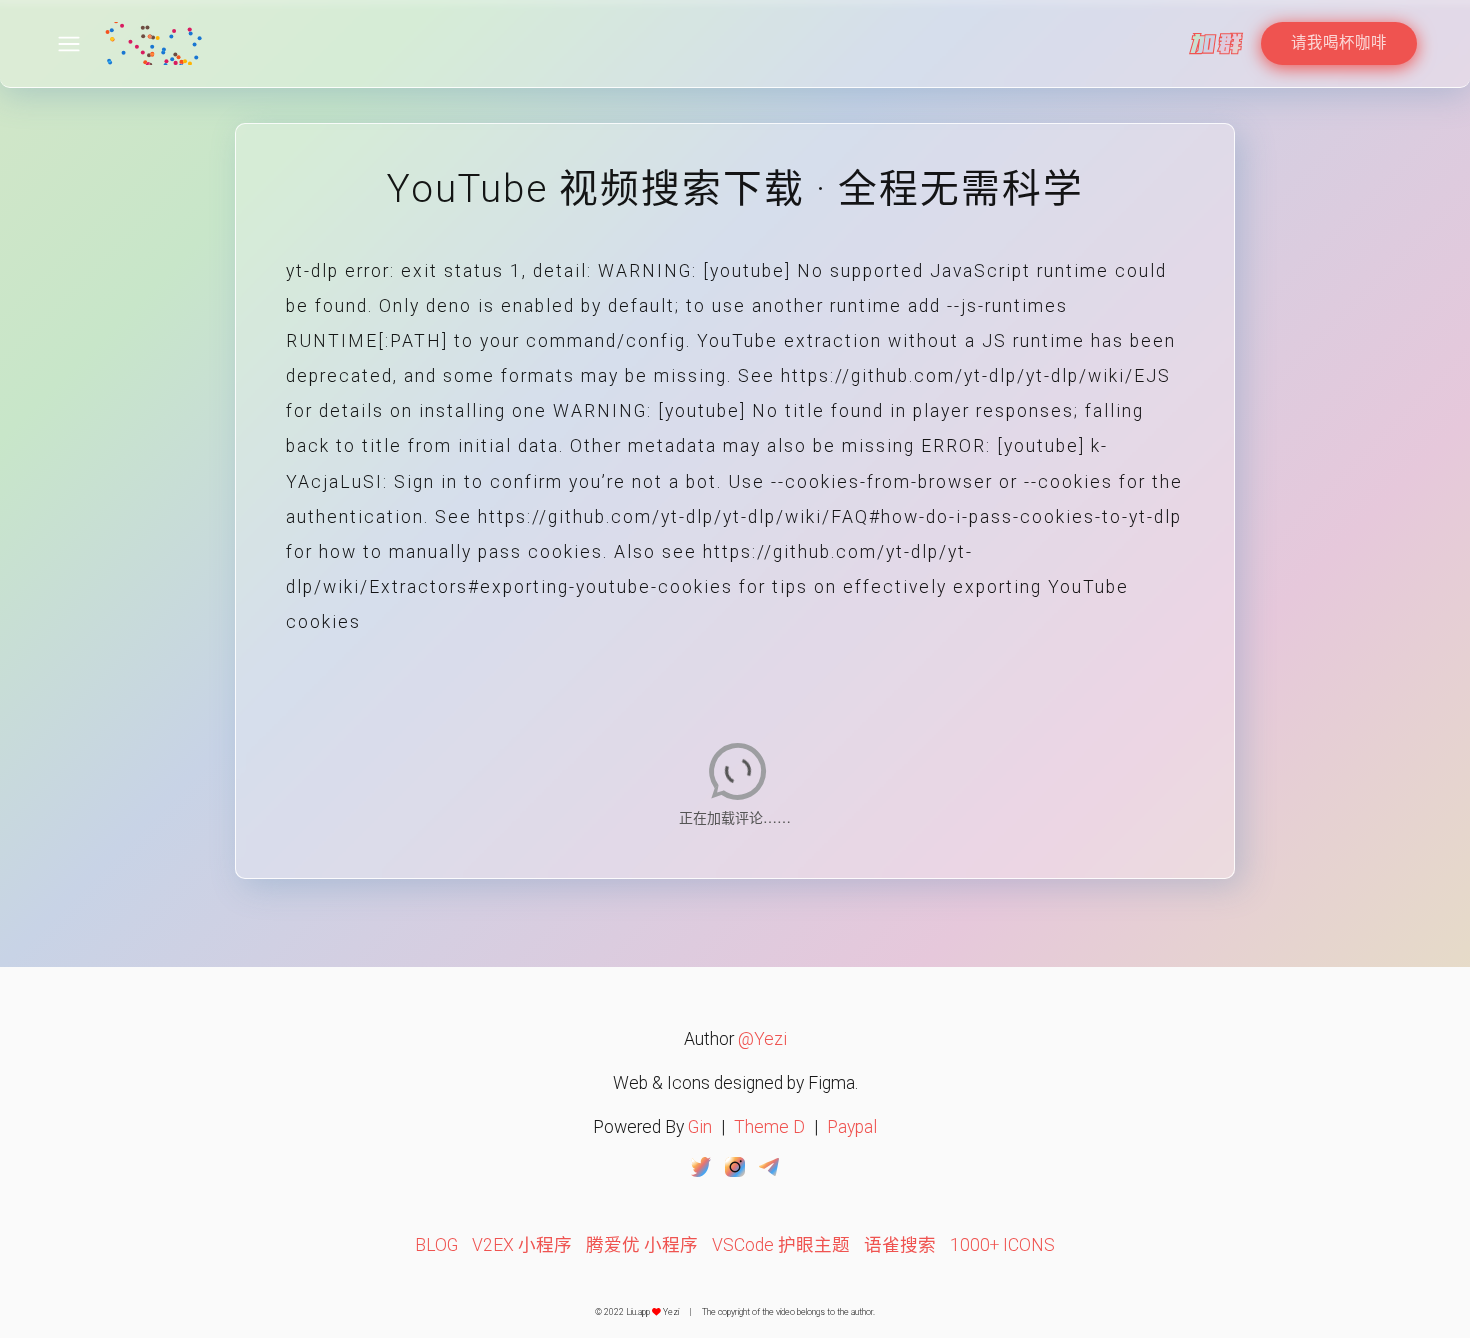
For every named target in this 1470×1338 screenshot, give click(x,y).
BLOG (436, 1245)
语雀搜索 (900, 1245)
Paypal (852, 1127)
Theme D (769, 1127)
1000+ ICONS (1002, 1245)
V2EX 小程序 (522, 1245)
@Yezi (762, 1039)
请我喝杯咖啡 (1339, 43)
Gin (700, 1127)
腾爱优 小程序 (642, 1245)
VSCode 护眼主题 (781, 1245)
